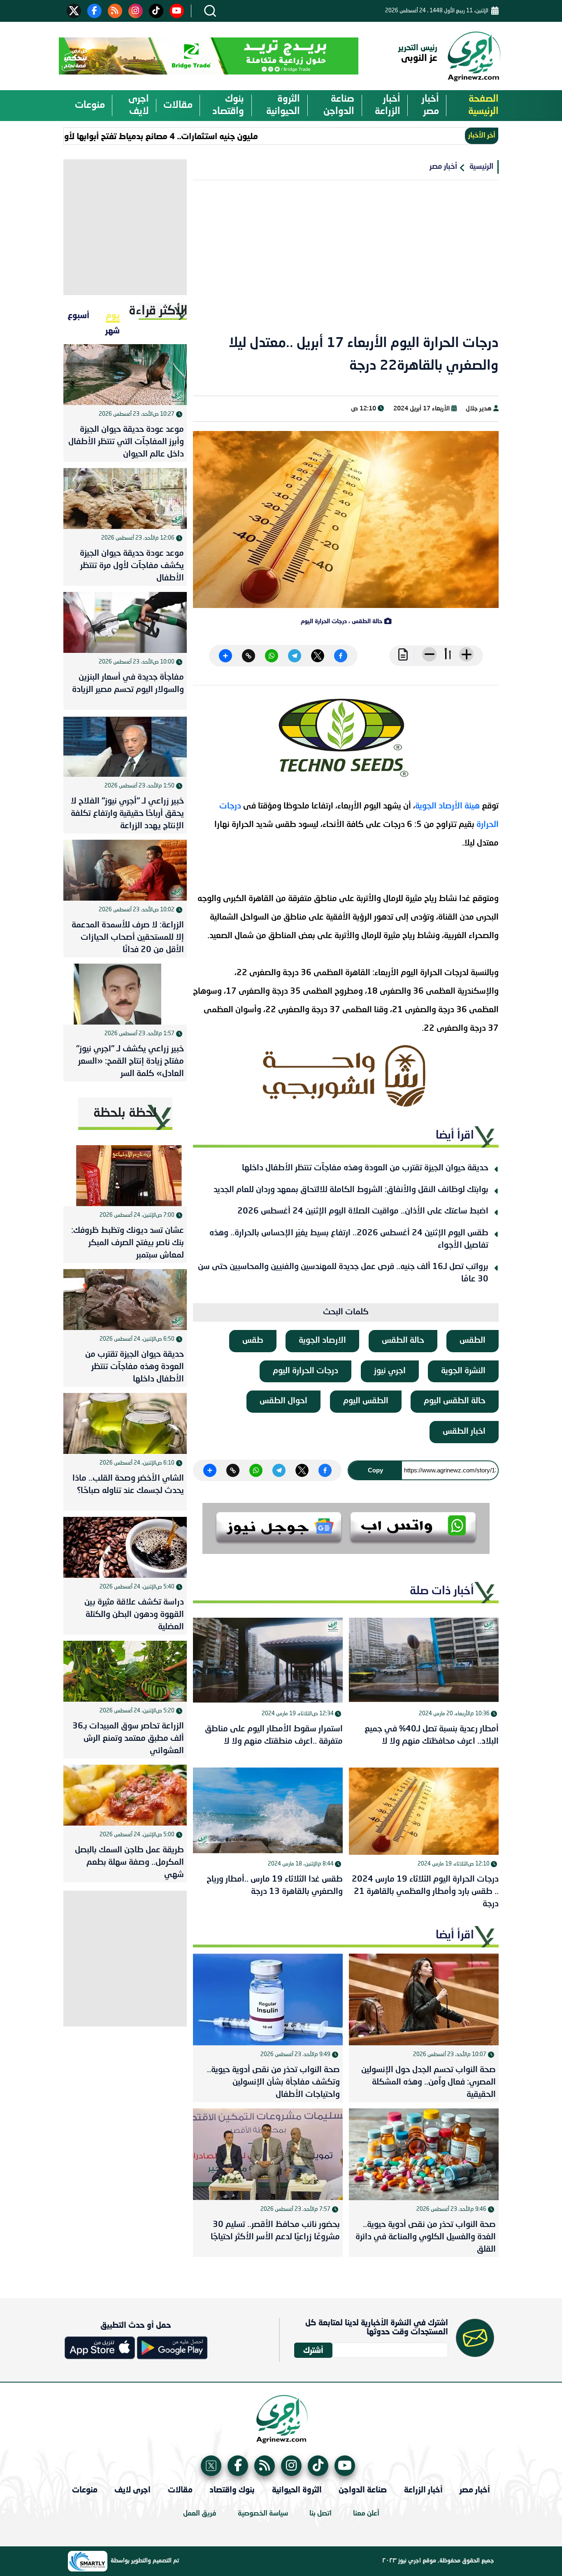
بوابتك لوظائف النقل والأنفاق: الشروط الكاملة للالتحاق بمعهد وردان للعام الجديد (351, 1190)
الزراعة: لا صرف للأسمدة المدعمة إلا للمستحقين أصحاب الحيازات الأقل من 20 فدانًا (128, 938)
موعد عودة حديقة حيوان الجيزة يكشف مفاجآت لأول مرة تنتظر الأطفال (132, 566)
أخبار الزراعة (388, 105)
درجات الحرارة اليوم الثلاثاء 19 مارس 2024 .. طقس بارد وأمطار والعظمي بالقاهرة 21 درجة (425, 1892)
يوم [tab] (113, 315)
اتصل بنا (320, 2514)
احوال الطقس (283, 1401)
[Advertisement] (346, 263)
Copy (375, 1470)
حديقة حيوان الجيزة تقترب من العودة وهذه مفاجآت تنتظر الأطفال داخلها (365, 1168)
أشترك (313, 2350)
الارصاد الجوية (322, 1341)
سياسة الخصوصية (263, 2514)
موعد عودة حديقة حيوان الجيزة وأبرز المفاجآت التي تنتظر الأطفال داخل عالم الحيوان (126, 442)
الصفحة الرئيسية (483, 105)
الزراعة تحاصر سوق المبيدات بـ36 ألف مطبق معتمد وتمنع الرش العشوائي (128, 1739)
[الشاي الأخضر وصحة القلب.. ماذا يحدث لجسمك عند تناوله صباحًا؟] (125, 1423)
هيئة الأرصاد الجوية (447, 806)
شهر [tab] (113, 330)
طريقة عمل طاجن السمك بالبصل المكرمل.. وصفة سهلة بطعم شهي (129, 1863)
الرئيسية (481, 167)
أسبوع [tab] (78, 315)
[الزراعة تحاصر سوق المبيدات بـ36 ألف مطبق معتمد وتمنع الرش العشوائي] (125, 1671)
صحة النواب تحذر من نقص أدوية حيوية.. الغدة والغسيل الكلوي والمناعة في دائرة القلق (425, 2237)
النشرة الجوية (463, 1371)
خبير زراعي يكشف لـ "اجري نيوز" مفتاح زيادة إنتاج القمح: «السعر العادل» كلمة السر (130, 1062)
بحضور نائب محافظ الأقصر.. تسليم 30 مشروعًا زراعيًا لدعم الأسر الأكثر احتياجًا (275, 2231)
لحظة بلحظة (125, 1113)
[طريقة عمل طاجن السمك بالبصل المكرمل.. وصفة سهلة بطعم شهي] (125, 1795)
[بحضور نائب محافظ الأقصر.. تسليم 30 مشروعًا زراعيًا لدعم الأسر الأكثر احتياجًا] (268, 2154)
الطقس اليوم (366, 1401)
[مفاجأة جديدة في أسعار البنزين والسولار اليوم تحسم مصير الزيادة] (125, 622)
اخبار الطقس (464, 1432)
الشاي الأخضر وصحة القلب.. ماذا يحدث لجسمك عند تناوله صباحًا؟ (128, 1485)
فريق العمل (200, 2514)
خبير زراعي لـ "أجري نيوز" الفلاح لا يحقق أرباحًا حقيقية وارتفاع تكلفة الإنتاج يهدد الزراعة (127, 814)
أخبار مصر (430, 105)
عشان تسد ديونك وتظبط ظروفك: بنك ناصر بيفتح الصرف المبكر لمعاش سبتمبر (128, 1243)
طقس (253, 1341)
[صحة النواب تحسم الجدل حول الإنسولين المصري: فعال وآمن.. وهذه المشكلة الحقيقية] (424, 2000)
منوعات (90, 105)
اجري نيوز (390, 1371)
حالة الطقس (403, 1341)
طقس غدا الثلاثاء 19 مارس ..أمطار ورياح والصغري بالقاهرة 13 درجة (275, 1886)
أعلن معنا (366, 2514)
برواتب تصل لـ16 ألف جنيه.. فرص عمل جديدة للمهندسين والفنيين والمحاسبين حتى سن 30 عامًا (343, 1273)
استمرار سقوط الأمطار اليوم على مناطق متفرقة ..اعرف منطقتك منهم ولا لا (274, 1735)
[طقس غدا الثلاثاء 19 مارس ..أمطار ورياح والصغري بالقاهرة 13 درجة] (268, 1811)
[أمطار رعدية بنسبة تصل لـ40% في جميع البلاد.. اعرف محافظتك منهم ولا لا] (424, 1661)
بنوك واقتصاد (228, 105)
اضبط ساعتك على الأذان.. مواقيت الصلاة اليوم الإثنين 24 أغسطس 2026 (363, 1211)
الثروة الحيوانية (283, 105)
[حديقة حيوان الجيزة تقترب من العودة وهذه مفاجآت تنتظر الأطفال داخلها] (125, 1300)
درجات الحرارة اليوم (305, 1371)
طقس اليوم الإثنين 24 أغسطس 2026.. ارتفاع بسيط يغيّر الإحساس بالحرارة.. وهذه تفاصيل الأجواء (349, 1239)
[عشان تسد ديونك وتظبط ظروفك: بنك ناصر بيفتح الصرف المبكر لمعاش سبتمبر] (125, 1176)
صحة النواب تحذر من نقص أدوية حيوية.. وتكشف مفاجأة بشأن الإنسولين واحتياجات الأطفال (273, 2082)
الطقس (473, 1341)
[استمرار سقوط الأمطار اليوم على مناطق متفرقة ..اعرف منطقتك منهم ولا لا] (268, 1661)
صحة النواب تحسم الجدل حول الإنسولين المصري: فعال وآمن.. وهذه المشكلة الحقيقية (428, 2082)
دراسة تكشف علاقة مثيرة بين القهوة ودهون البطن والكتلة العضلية (134, 1615)
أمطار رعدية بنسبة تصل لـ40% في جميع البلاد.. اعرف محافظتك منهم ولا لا (432, 1735)
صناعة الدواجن (339, 105)
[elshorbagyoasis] (346, 1076)
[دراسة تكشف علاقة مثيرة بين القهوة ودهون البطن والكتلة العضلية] (125, 1547)
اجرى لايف (139, 105)
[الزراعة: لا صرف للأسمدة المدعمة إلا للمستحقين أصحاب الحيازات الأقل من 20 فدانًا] (125, 870)
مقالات (178, 105)
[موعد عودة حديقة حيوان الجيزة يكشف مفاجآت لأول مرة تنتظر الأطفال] (125, 498)
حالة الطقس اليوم (455, 1401)
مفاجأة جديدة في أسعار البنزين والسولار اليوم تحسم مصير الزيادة (128, 684)
